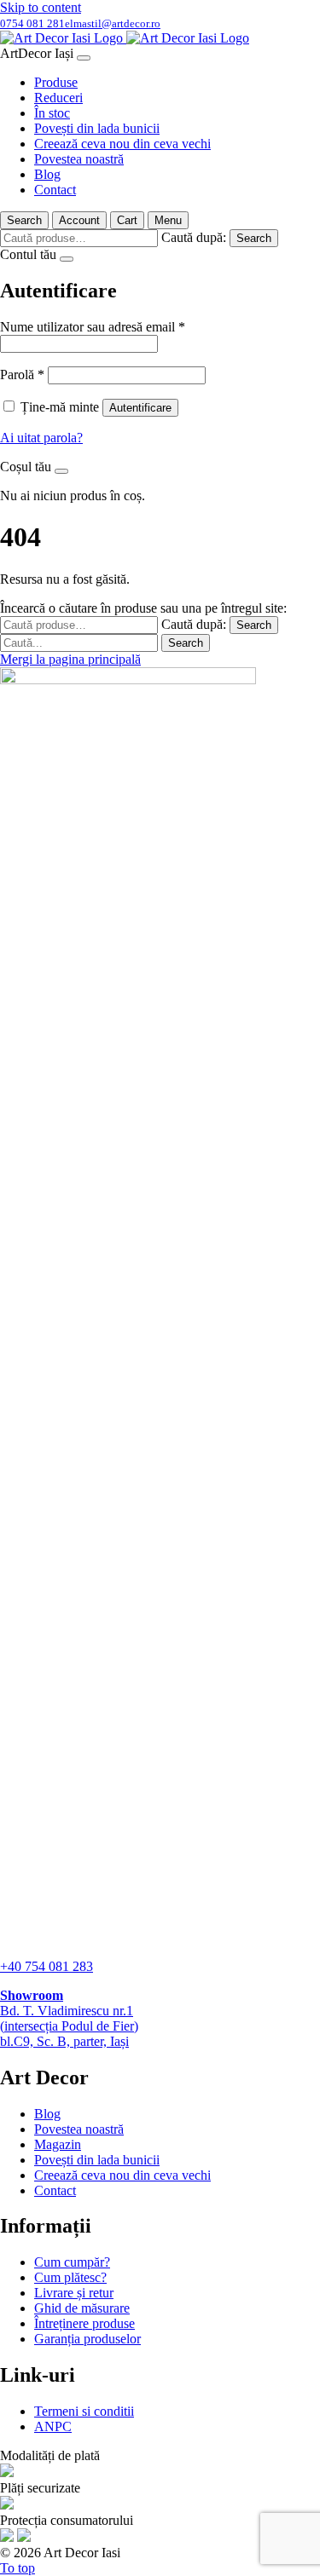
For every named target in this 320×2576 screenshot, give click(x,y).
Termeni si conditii (84, 2411)
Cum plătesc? (70, 2277)
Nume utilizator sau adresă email (93, 327)
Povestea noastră (79, 159)
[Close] (84, 58)
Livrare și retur (74, 2293)
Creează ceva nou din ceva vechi (122, 144)
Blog (47, 174)
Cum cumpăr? (72, 2262)
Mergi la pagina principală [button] (70, 659)
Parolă (22, 375)
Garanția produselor (87, 2339)
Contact (55, 190)
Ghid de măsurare (82, 2308)
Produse (56, 82)
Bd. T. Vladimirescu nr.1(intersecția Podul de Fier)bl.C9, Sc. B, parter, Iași (69, 2018)
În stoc (52, 113)
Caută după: (194, 237)
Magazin (58, 2144)
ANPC (53, 2426)
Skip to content (41, 7)
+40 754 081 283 (47, 1966)
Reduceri (58, 98)
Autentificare (140, 408)
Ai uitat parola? (41, 438)
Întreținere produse (84, 2323)
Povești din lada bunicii (97, 128)
